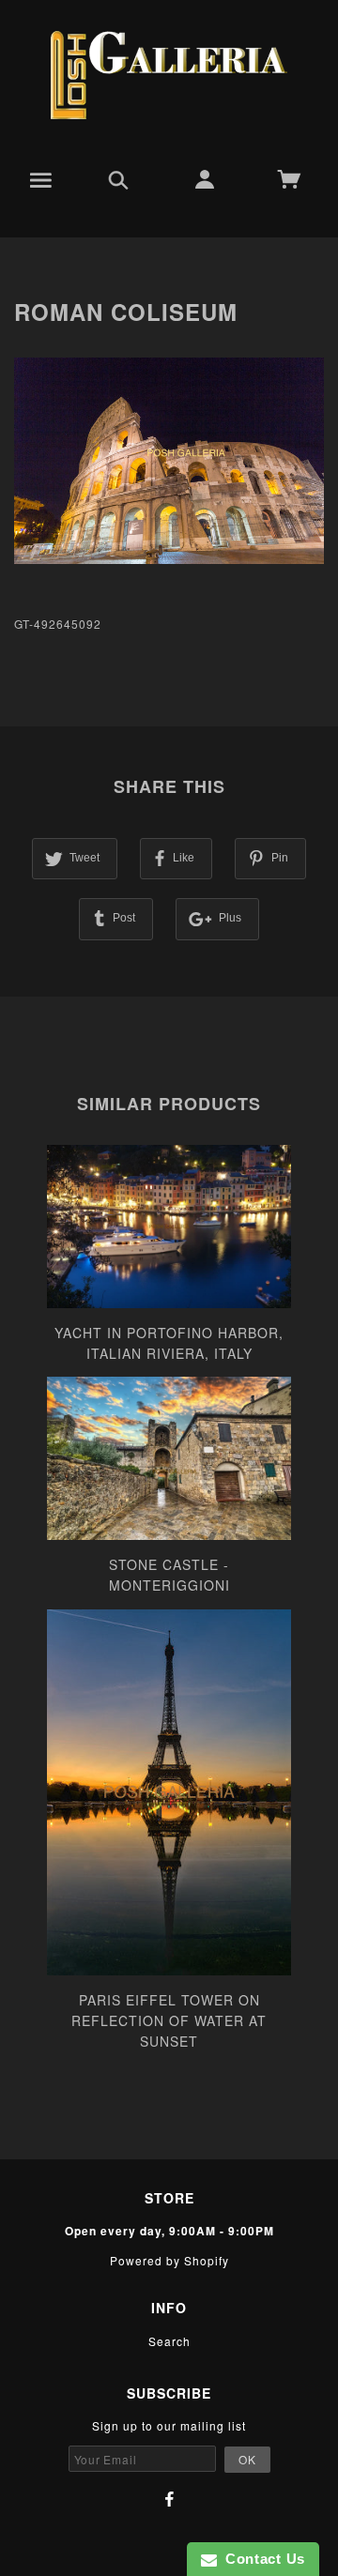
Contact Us (261, 2559)
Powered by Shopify (169, 2260)
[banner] (169, 75)
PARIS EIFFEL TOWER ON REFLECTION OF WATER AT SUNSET (169, 2021)
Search (169, 2341)
